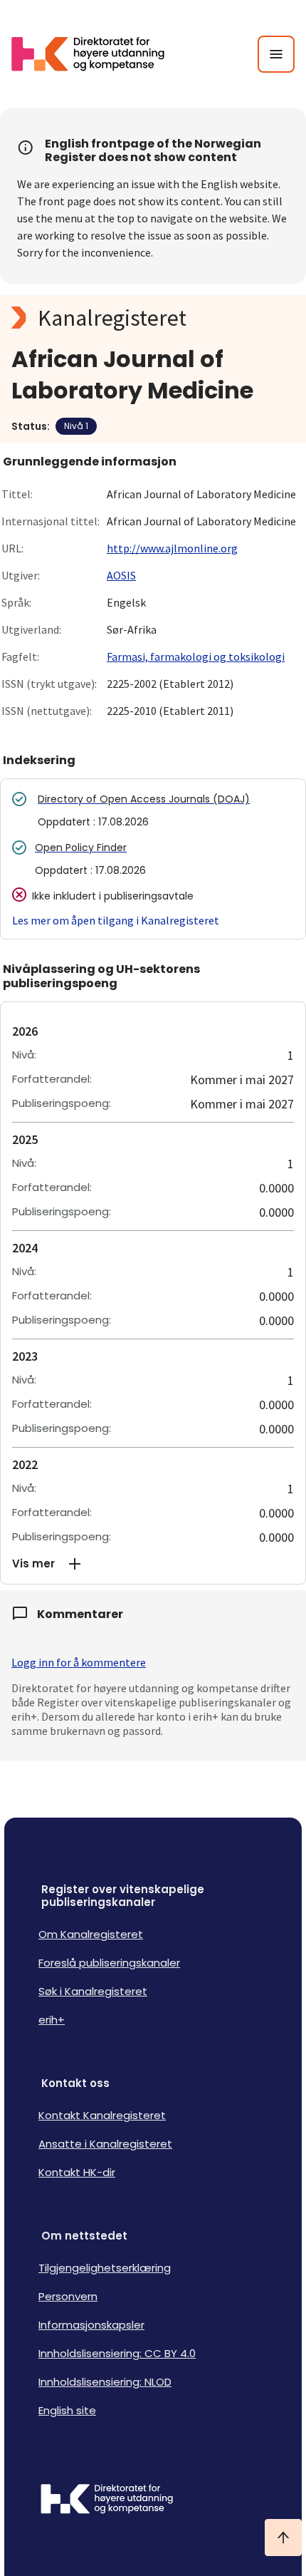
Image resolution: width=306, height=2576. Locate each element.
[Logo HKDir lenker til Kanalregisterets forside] (97, 54)
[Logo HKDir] (153, 2500)
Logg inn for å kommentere (79, 1662)
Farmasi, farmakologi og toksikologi (196, 656)
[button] (153, 1564)
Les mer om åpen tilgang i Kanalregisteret (116, 920)
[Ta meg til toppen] (283, 2538)
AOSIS (121, 575)
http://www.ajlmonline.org (172, 548)
